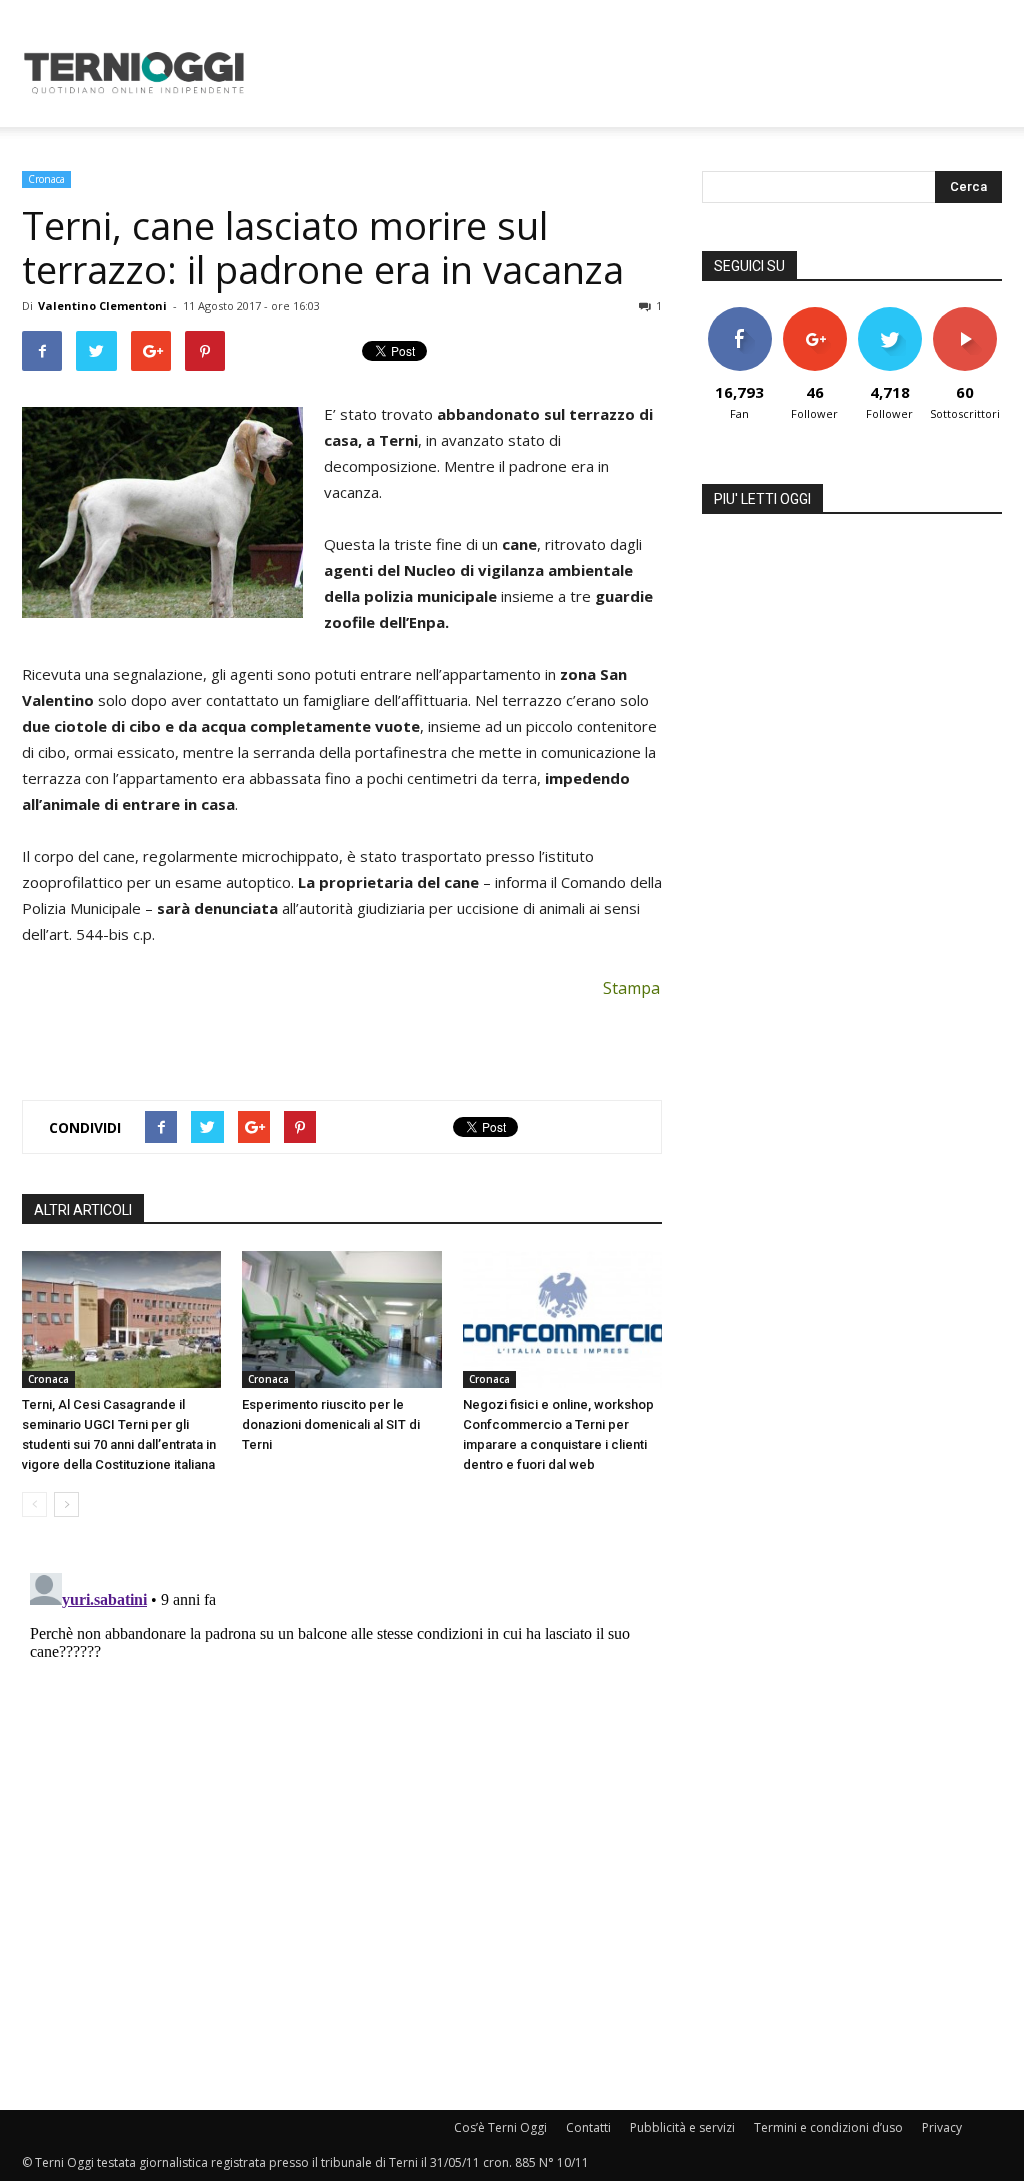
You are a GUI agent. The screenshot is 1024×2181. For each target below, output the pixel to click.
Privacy (942, 2127)
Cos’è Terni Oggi (500, 2127)
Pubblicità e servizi (682, 2127)
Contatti (588, 2127)
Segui (814, 314)
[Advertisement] (638, 73)
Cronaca (46, 179)
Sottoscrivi (966, 314)
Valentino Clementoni (102, 305)
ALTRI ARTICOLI (83, 1210)
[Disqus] (342, 1815)
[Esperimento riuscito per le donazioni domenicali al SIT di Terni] (341, 1319)
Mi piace (740, 314)
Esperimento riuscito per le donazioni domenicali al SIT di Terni (331, 1424)
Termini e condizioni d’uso (828, 2127)
